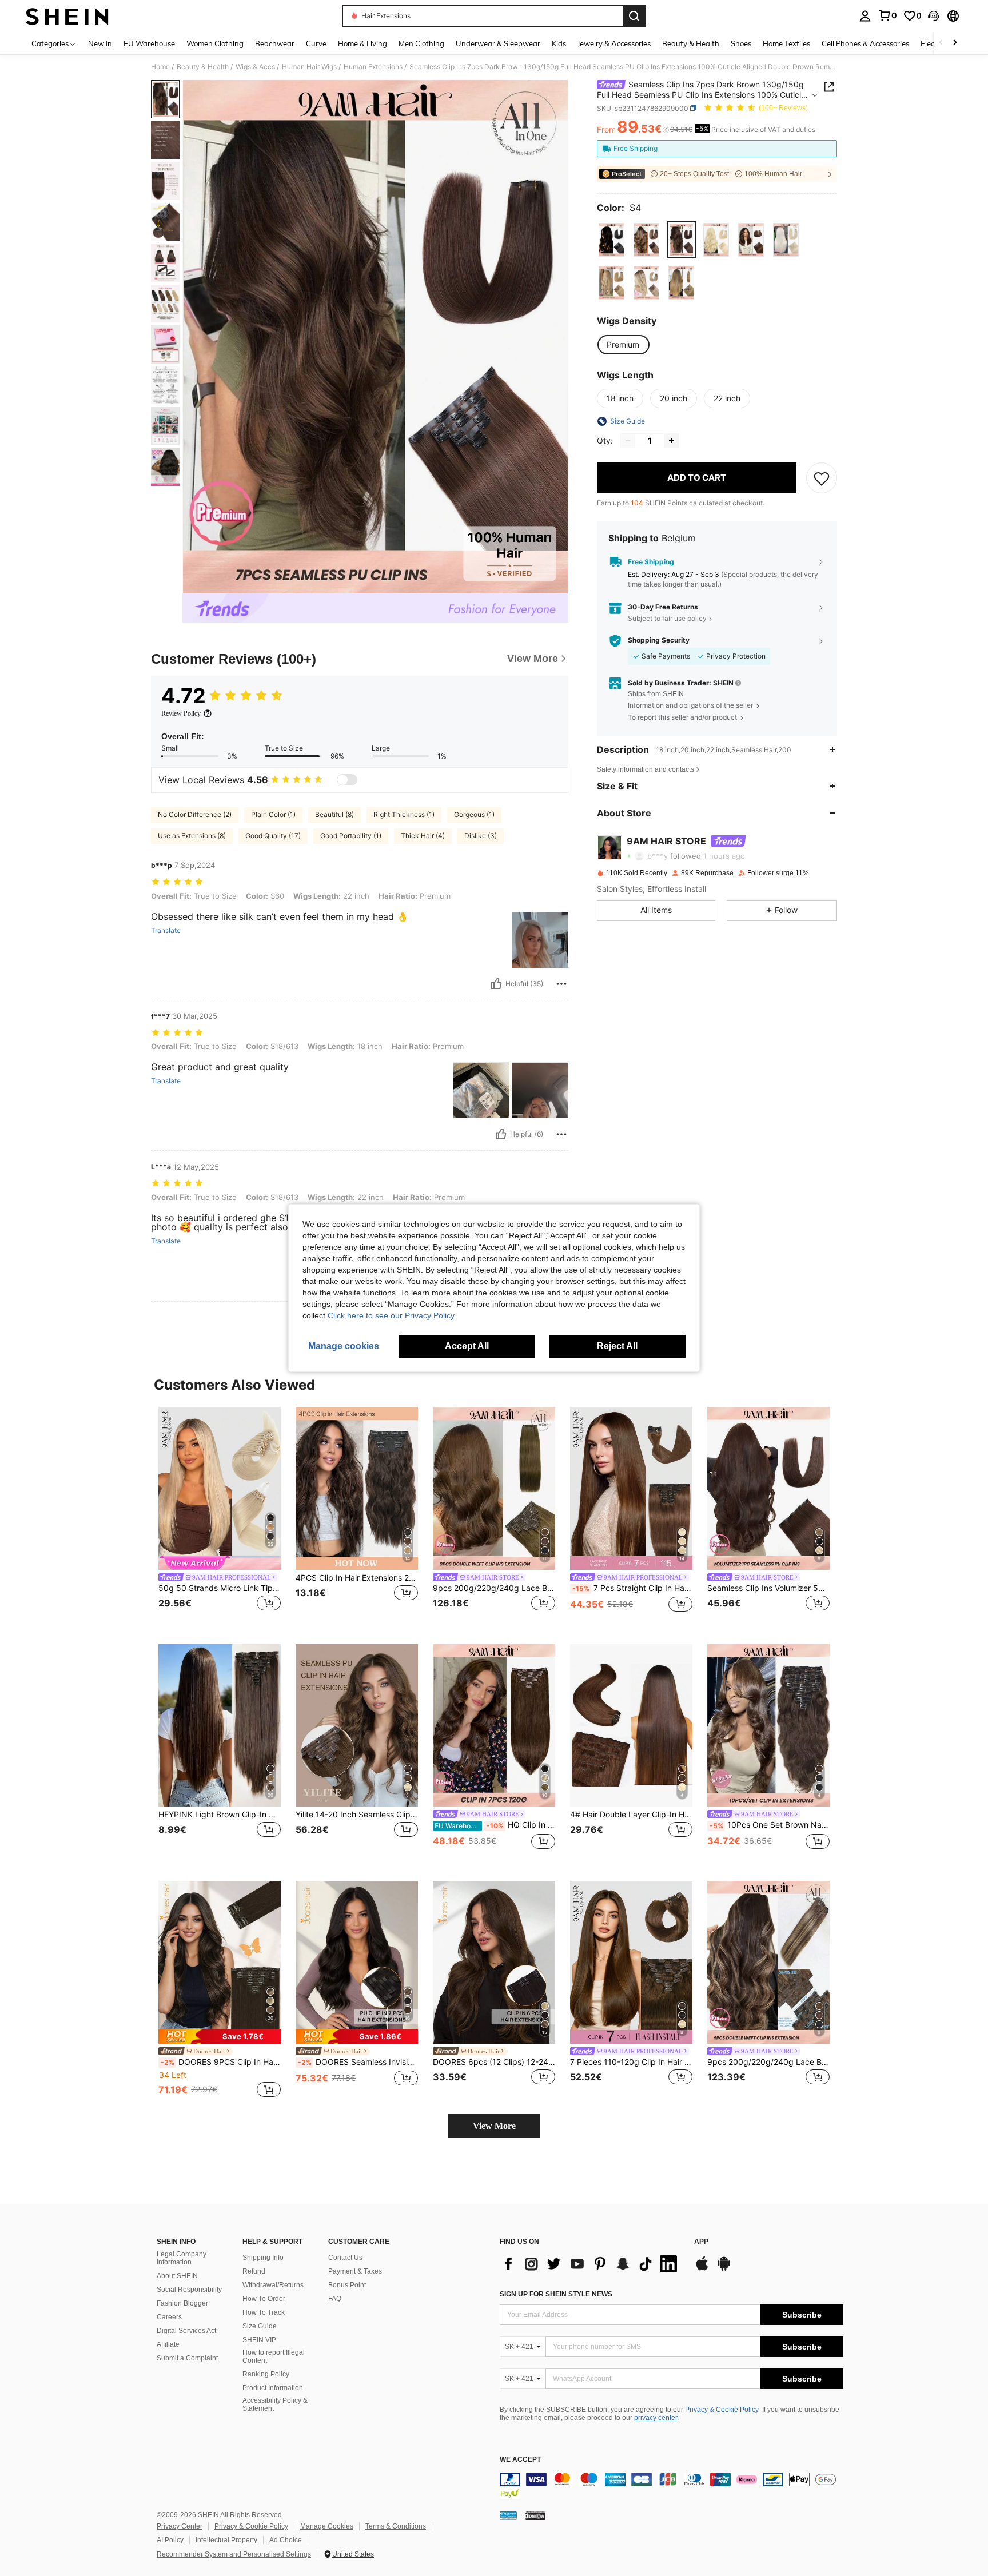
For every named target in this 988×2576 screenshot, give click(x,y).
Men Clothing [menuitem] (421, 43)
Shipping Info (263, 2258)
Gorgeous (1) (474, 814)
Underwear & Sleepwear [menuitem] (498, 43)
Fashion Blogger (182, 2303)
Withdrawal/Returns (273, 2285)
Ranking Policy (266, 2374)
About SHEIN (177, 2276)
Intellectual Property (226, 2540)
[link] (887, 15)
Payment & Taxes (355, 2271)
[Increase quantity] (671, 441)
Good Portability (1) (351, 836)
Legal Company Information (182, 2258)
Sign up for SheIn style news (556, 2294)
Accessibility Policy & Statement (275, 2404)
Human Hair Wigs (309, 67)
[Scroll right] (955, 43)
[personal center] (865, 16)
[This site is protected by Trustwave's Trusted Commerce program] (508, 2515)
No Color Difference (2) (195, 814)
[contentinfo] (671, 2486)
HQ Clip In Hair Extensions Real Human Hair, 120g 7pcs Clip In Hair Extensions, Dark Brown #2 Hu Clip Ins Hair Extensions (495, 1825)
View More (494, 2126)
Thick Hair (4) (423, 836)
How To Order (264, 2299)
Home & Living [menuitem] (362, 43)
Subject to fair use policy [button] (667, 618)
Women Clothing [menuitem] (215, 43)
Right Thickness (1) (404, 814)
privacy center (656, 2418)
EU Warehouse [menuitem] (149, 43)
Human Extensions (373, 67)
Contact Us (345, 2258)
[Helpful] (496, 984)
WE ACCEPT (520, 2460)
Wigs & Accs (255, 67)
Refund (254, 2271)
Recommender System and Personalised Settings (234, 2554)
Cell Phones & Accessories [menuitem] (865, 43)
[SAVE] (822, 478)
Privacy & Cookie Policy (722, 2410)
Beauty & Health (203, 67)
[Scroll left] (941, 43)
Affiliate (168, 2344)
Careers (169, 2317)
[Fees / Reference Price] (666, 130)
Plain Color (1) (273, 814)
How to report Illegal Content (274, 2356)
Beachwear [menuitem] (275, 43)
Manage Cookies (327, 2526)
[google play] (724, 2269)
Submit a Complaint (187, 2358)
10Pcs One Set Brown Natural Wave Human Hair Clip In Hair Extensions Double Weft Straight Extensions (770, 1825)
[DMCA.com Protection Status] (535, 2515)
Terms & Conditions (396, 2526)
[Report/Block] (561, 984)
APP (701, 2242)
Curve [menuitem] (316, 43)
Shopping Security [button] (659, 640)
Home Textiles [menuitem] (786, 43)
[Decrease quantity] (628, 441)
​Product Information (273, 2388)
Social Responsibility (189, 2290)
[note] (220, 2037)
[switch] (347, 780)
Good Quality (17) (273, 836)
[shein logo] (67, 16)
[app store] (702, 2269)
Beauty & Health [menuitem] (691, 43)
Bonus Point (347, 2285)
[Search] (634, 16)
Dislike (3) (481, 836)
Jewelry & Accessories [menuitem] (614, 43)
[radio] (611, 240)
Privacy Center (180, 2526)
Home (160, 67)
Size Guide (260, 2326)
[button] (934, 16)
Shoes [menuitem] (741, 43)
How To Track (264, 2312)
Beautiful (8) (334, 814)
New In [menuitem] (100, 43)
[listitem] (220, 1516)
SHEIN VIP (259, 2340)
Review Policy (181, 713)
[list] (591, 2264)
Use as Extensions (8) (192, 836)
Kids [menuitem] (559, 43)
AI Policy (170, 2540)
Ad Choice (286, 2540)
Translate (166, 931)
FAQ (335, 2299)
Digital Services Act (186, 2331)
